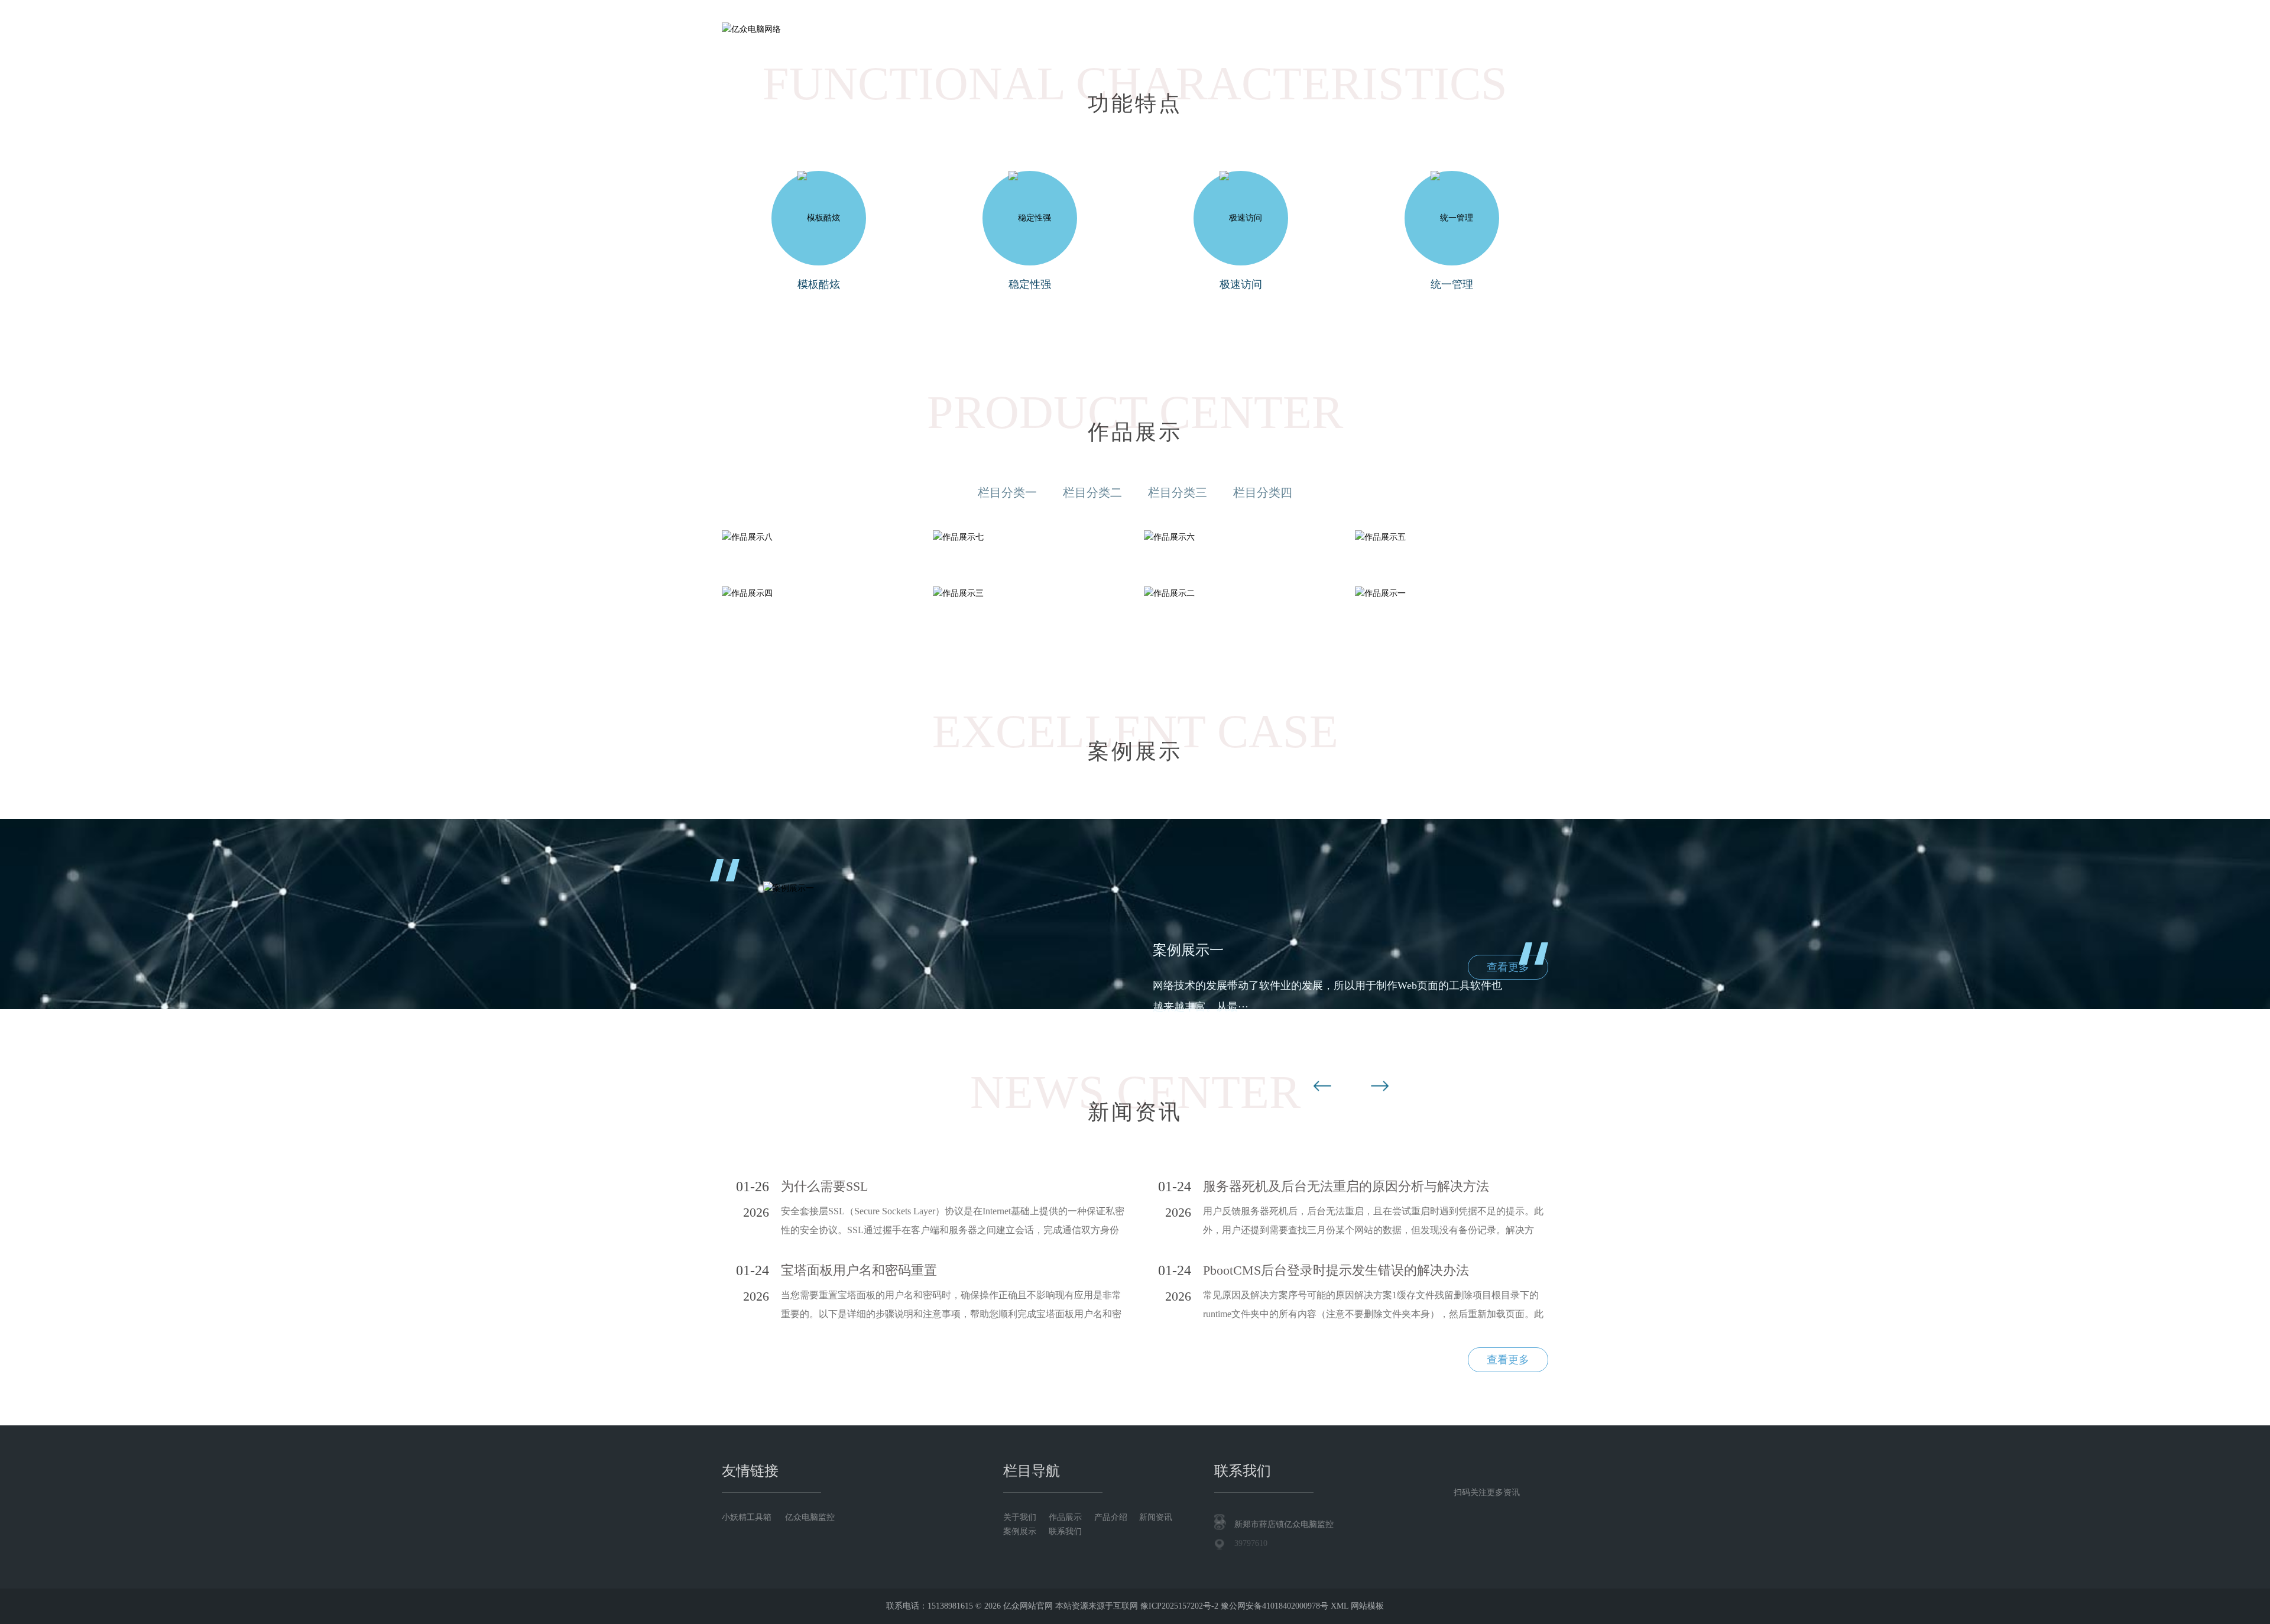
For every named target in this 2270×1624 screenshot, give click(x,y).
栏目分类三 (1178, 492)
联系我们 (1403, 29)
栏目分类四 (1263, 492)
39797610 (1251, 1543)
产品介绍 (1203, 29)
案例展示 (1336, 29)
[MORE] (818, 538)
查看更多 (1508, 967)
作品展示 (1136, 29)
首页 (1003, 29)
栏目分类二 (1092, 492)
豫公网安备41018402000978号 (1275, 1606)
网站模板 (1367, 1606)
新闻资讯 (1270, 29)
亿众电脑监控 (810, 1517)
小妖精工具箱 (747, 1517)
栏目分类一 (1007, 492)
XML (1340, 1606)
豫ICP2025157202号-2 (1179, 1606)
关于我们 (1069, 29)
